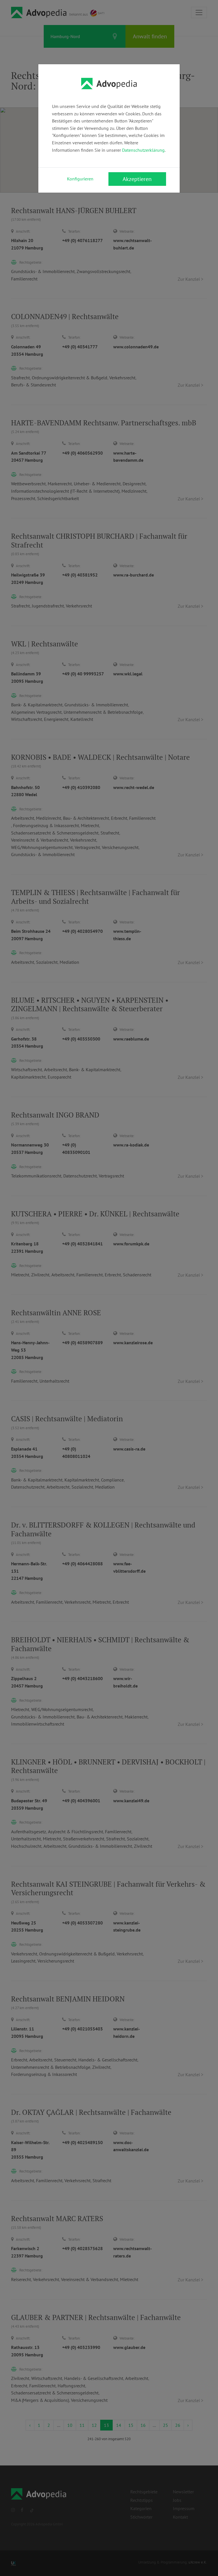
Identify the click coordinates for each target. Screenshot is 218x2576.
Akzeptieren (137, 179)
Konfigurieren (80, 179)
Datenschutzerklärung (143, 150)
